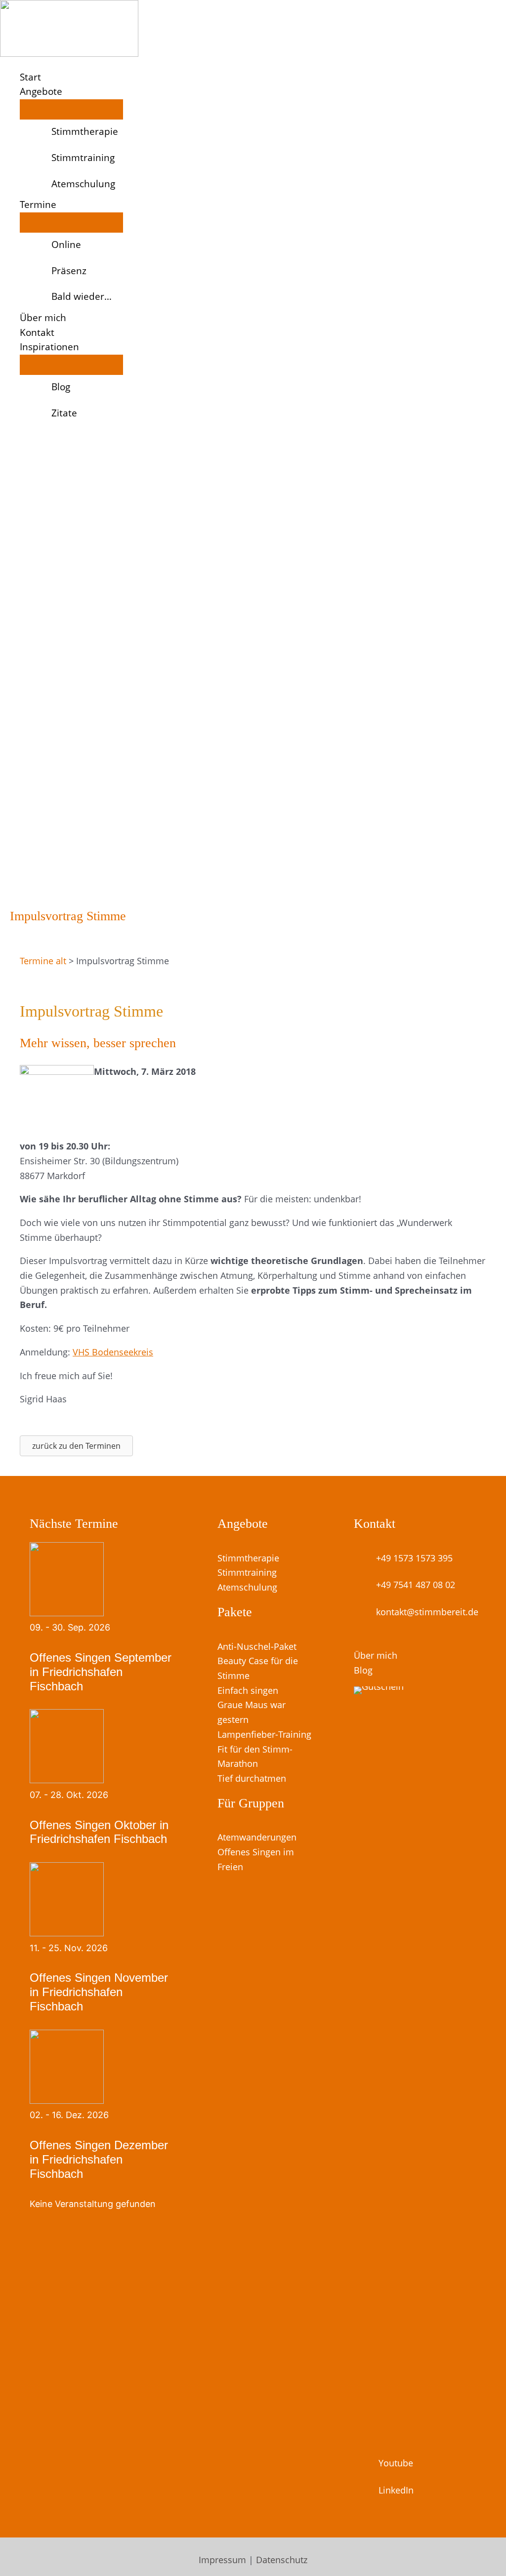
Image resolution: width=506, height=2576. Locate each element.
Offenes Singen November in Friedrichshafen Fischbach (99, 1992)
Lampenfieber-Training (264, 1734)
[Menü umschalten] (71, 109)
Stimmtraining (247, 1572)
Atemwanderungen (257, 1837)
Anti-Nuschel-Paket (257, 1646)
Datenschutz (282, 2560)
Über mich (376, 1655)
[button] (67, 92)
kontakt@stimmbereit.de (427, 1612)
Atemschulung (247, 1587)
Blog (363, 1670)
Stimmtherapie (248, 1558)
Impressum (222, 2560)
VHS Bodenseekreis (113, 1352)
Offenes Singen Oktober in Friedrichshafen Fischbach (99, 1832)
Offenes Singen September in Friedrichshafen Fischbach (101, 1672)
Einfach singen (248, 1690)
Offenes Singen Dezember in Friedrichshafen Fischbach (99, 2159)
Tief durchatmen (252, 1778)
